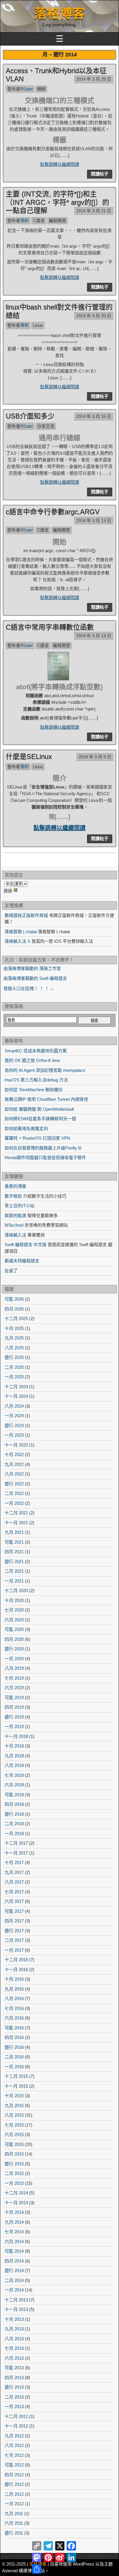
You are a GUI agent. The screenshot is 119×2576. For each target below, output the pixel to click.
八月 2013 (14, 2339)
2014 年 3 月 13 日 (94, 520)
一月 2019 (14, 1726)
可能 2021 (14, 1542)
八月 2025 (14, 1348)
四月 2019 (14, 1707)
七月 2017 (14, 1892)
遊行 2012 (14, 2484)
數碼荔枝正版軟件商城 (26, 915)
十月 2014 (14, 2212)
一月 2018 (14, 1833)
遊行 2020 (14, 1649)
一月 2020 (14, 1659)
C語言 (39, 221)
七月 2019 (14, 1678)
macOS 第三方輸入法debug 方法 (36, 1080)
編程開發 (57, 221)
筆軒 (25, 221)
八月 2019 (14, 1668)
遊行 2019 (14, 1717)
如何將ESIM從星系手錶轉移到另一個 (40, 1119)
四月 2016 (14, 2037)
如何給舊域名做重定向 (26, 1129)
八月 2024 (14, 1406)
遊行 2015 (14, 2164)
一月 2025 (14, 1377)
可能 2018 (14, 1795)
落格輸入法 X (17, 941)
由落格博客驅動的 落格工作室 (32, 968)
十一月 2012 (16, 2426)
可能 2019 (14, 1697)
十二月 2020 (16, 1590)
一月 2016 (14, 2067)
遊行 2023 (14, 1425)
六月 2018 (14, 1785)
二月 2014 (14, 2280)
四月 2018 (14, 1804)
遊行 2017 (14, 1931)
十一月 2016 (16, 1969)
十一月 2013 (16, 2309)
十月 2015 (14, 2096)
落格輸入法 (15, 1235)
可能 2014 (14, 2251)
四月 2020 (14, 1639)
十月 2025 (14, 1328)
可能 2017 (14, 1911)
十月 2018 (14, 1746)
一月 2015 (14, 2183)
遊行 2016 (14, 2047)
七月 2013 (14, 2348)
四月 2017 (14, 1921)
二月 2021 (14, 1571)
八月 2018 (14, 1765)
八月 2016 (14, 1998)
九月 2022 (14, 1464)
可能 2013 (14, 2368)
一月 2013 (14, 2406)
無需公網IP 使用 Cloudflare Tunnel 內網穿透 (46, 1099)
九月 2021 (14, 1532)
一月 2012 (14, 2504)
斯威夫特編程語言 (22, 1261)
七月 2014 (14, 2232)
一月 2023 (14, 1435)
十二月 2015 (16, 2076)
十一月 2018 (16, 1736)
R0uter (27, 89)
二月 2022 (14, 1493)
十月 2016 (14, 1979)
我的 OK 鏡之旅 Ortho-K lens (32, 1060)
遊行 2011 (14, 2533)
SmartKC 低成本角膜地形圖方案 (36, 1051)
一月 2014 (14, 2290)
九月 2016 (14, 1989)
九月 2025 (14, 1338)
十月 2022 (14, 1454)
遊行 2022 (14, 1484)
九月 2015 (14, 2105)
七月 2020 (14, 1610)
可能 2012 (14, 2465)
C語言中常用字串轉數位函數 (50, 627)
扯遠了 (11, 1271)
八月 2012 (14, 2445)
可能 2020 (14, 1629)
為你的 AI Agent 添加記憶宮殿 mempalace (45, 1070)
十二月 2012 (16, 2416)
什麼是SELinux (29, 756)
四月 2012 (14, 2475)
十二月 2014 (16, 2193)
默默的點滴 (15, 1216)
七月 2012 (14, 2455)
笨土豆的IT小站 (19, 1206)
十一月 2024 (16, 1396)
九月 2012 (14, 2436)
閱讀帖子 (100, 174)
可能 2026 (14, 1299)
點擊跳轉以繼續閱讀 (60, 164)
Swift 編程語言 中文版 (26, 1245)
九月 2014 (14, 2222)
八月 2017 (14, 1882)
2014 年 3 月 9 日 (95, 757)
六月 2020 (14, 1620)
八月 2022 (14, 1474)
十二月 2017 (16, 1843)
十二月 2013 (16, 2300)
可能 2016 (14, 2028)
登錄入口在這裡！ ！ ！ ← (29, 988)
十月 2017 (14, 1862)
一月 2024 (14, 1416)
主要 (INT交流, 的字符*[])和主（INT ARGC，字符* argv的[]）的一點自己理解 (57, 202)
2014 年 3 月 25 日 (94, 79)
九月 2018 (14, 1756)
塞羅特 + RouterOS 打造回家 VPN (37, 1138)
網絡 (41, 89)
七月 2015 (14, 2125)
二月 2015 (14, 2173)
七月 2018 (14, 1775)
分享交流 (46, 426)
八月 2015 (14, 2115)
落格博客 (59, 13)
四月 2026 (14, 1309)
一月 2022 (14, 1503)
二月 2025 (14, 1367)
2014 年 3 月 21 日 (94, 211)
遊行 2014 (14, 2270)
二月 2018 (14, 1824)
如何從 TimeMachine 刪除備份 (34, 1090)
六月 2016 (14, 2018)
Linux (38, 325)
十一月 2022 (16, 1445)
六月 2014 (14, 2241)
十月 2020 (14, 1600)
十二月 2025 (16, 1318)
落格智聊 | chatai (21, 932)
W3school (14, 1225)
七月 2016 (14, 2008)
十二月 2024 (16, 1387)
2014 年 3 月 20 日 (94, 316)
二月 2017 (14, 1940)
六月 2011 (14, 2523)
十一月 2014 (16, 2203)
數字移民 (13, 1196)
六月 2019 (14, 1688)
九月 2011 (14, 2514)
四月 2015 (14, 2154)
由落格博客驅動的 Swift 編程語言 (35, 978)
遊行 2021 (14, 1561)
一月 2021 (14, 1581)
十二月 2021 (16, 1513)
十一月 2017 (16, 1853)
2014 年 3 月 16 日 (94, 416)
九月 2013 (14, 2329)
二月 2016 (14, 2057)
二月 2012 (14, 2494)
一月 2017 (14, 1950)
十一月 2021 (16, 1523)
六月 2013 (14, 2358)
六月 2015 (14, 2134)
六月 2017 (14, 1901)
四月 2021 (14, 1552)
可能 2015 (14, 2144)
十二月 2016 (16, 1960)
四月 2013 (14, 2378)
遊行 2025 (14, 1357)
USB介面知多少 (30, 416)
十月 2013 (14, 2319)
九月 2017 (14, 1872)
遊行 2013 (14, 2387)
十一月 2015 (16, 2086)
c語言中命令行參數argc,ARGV (53, 512)
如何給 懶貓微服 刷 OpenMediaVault (39, 1109)
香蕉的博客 (15, 1186)
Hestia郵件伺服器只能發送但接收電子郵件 (45, 1158)
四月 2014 (14, 2261)
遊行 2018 (14, 1814)
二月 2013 (14, 2397)
